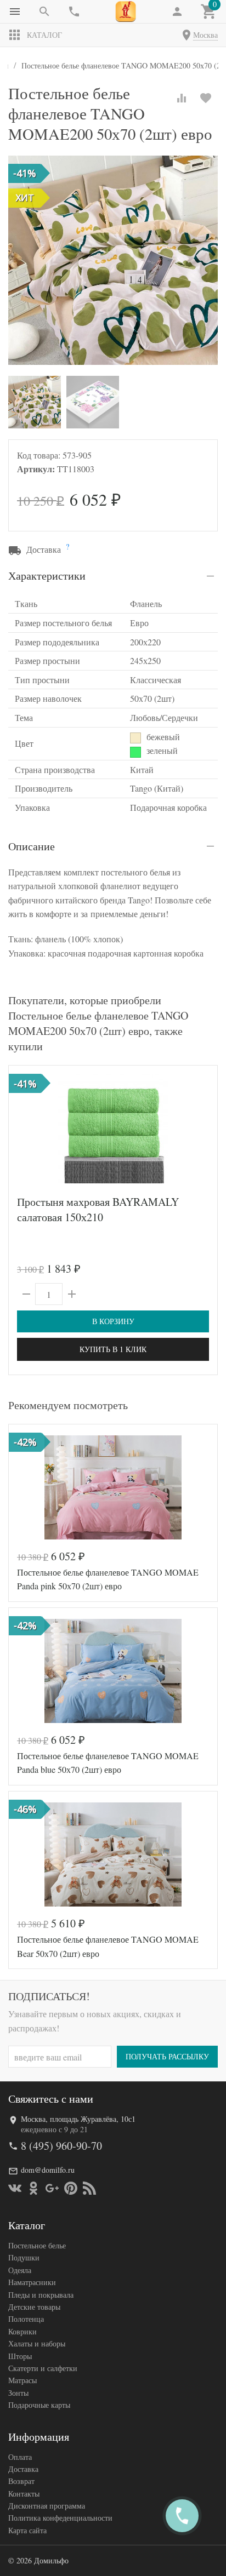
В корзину (113, 1321)
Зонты (18, 2393)
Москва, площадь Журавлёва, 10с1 (78, 2119)
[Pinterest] (71, 2188)
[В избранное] (206, 98)
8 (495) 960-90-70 (61, 2146)
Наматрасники (32, 2282)
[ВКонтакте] (15, 2188)
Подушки (24, 2257)
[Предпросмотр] (113, 1129)
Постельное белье (37, 2245)
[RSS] (89, 2188)
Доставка (23, 2469)
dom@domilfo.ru (48, 2170)
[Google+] (52, 2188)
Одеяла (20, 2270)
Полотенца (26, 2319)
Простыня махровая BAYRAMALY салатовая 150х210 (98, 1209)
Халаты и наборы (37, 2343)
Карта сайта (27, 2530)
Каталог (44, 35)
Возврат (21, 2481)
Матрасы (22, 2380)
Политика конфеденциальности (60, 2518)
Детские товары (34, 2307)
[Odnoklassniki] (33, 2188)
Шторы (20, 2356)
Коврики (22, 2331)
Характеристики (47, 576)
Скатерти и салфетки (43, 2368)
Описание (32, 846)
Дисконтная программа (47, 2506)
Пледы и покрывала (41, 2295)
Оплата (20, 2457)
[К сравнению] (182, 98)
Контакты (24, 2494)
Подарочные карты (39, 2405)
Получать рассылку (167, 2056)
